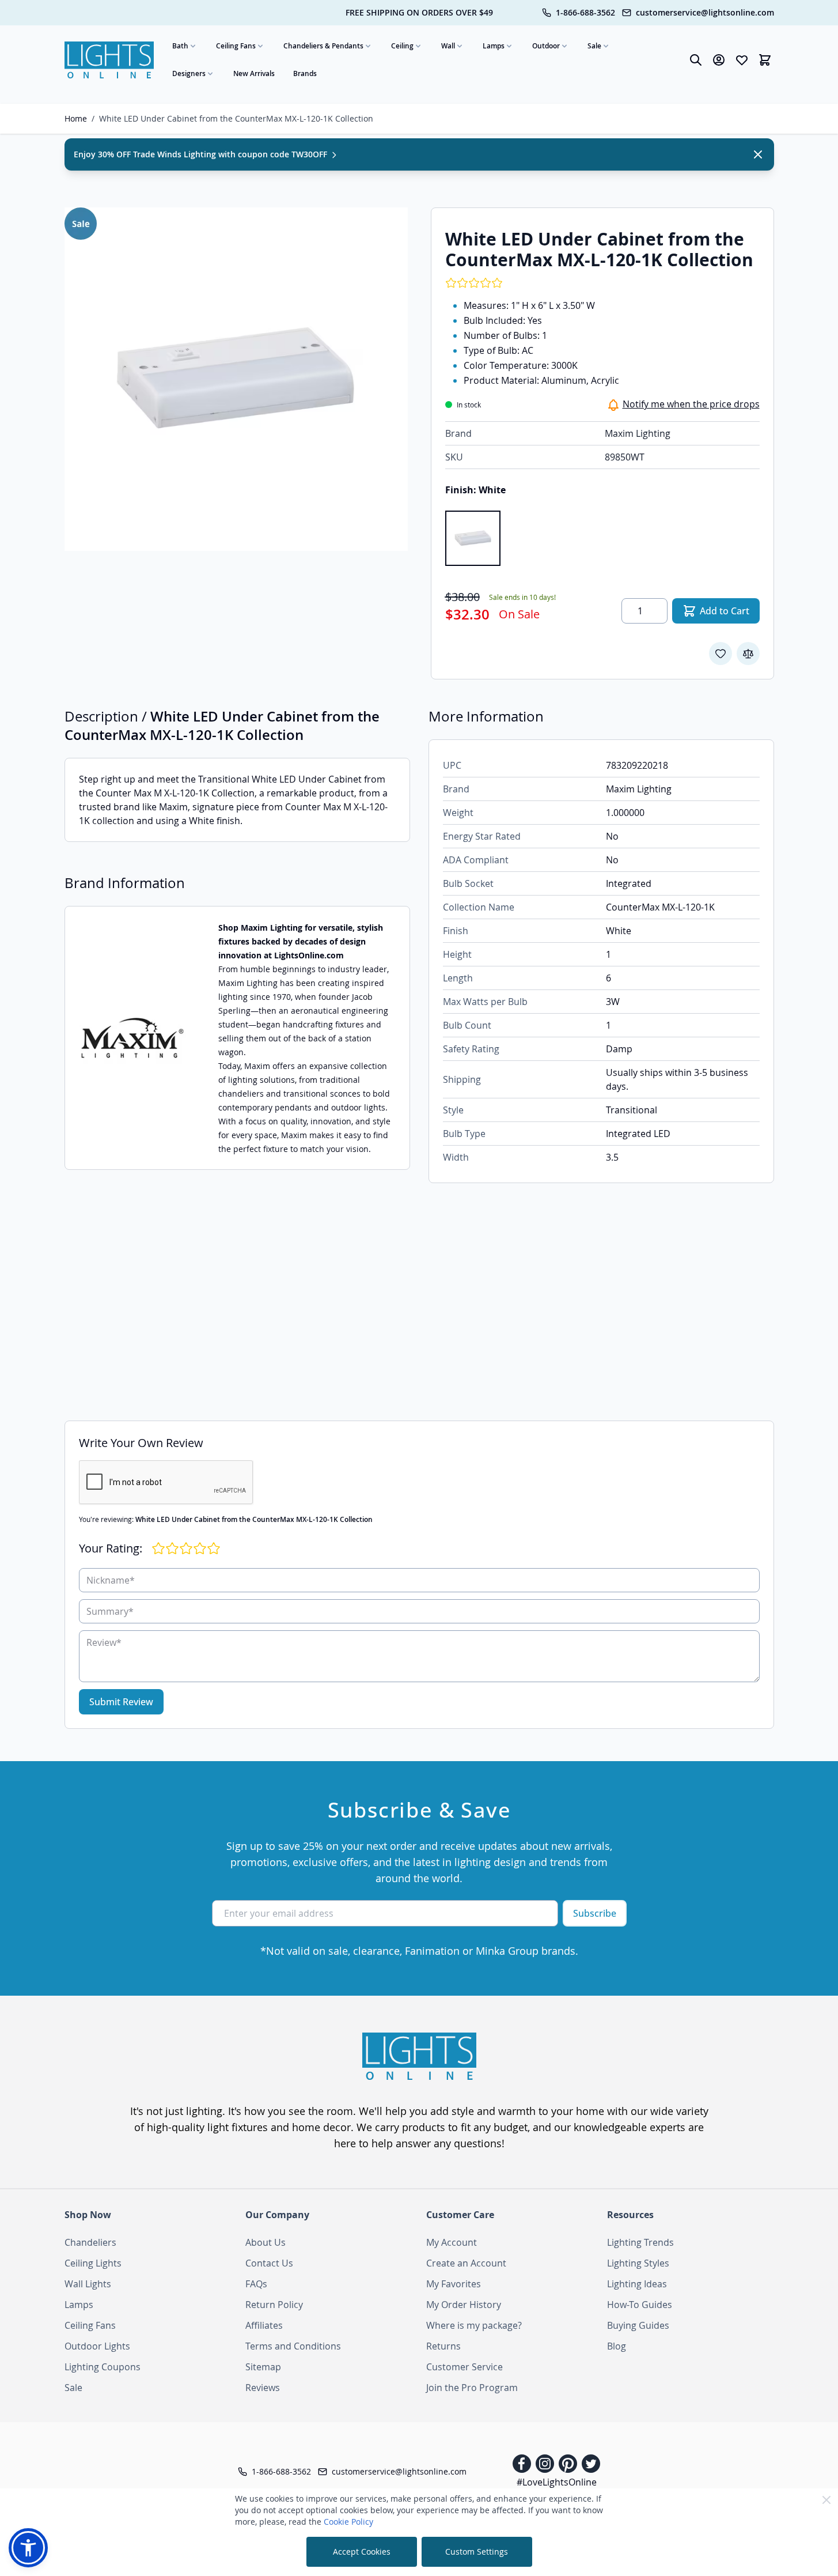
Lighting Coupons (103, 2367)
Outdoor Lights (97, 2346)
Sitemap (263, 2367)
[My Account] (719, 60)
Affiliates (264, 2325)
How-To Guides (640, 2305)
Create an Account (466, 2263)
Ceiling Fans (236, 46)
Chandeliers (90, 2242)
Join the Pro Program (472, 2388)
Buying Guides (638, 2325)
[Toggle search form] (696, 60)
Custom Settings (477, 2552)
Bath (180, 46)
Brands (305, 73)
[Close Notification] (758, 154)
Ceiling (402, 46)
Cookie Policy (348, 2522)
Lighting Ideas (637, 2284)
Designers (189, 73)
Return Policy (274, 2305)
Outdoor (546, 46)
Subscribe (595, 1913)
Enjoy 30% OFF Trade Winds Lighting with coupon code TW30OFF (202, 154)
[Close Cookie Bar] (826, 2500)
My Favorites (454, 2284)
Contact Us (269, 2263)
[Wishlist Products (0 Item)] (742, 60)
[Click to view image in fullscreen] (236, 379)
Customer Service (464, 2367)
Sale (594, 46)
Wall (448, 46)
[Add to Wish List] (721, 654)
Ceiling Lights (93, 2263)
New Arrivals (254, 73)
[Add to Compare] (748, 654)
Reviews (263, 2388)
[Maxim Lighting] (132, 1038)
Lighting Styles (638, 2263)
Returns (443, 2346)
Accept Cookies (362, 2552)
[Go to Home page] (109, 60)
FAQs (256, 2284)
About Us (266, 2242)
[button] (28, 2548)
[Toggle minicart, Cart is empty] (765, 60)
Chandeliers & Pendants (323, 46)
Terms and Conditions (293, 2346)
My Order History (464, 2305)
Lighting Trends (640, 2242)
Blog (617, 2346)
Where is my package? (474, 2325)
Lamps (494, 46)
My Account (452, 2242)
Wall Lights (88, 2284)
